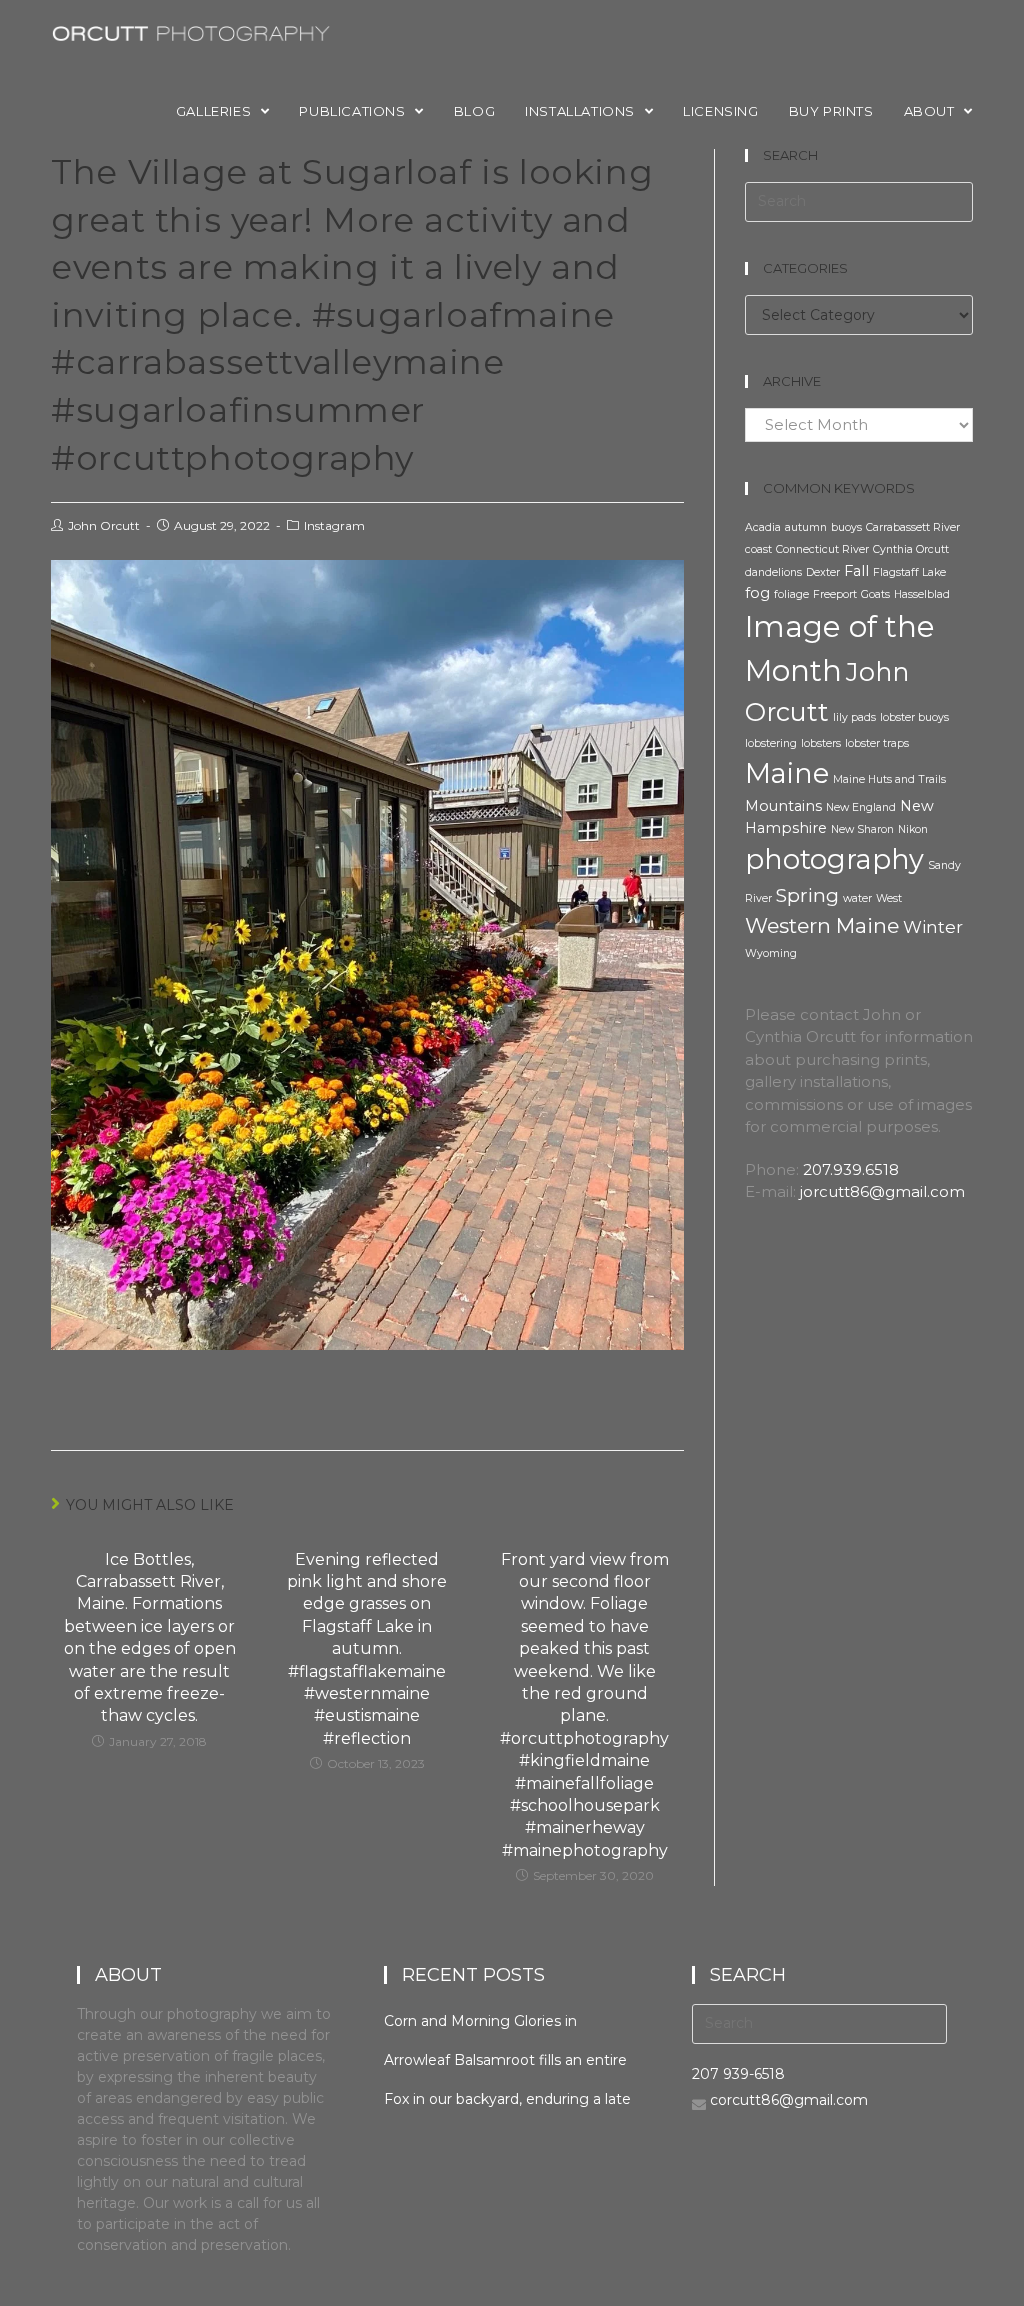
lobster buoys (914, 717)
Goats (875, 594)
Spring (807, 895)
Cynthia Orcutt (911, 549)
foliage (791, 594)
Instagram (334, 525)
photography (834, 859)
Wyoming (771, 953)
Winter (933, 927)
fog (757, 593)
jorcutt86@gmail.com (882, 1191)
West (889, 898)
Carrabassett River (913, 527)
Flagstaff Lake (909, 572)
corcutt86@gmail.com (789, 2100)
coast (758, 549)
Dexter (823, 572)
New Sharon (862, 829)
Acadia (763, 527)
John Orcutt (104, 525)
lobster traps (877, 743)
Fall (856, 571)
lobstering (771, 743)
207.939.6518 (851, 1169)
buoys (846, 527)
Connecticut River (822, 549)
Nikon (913, 829)
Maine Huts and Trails (889, 779)
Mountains (783, 806)
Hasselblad (922, 594)
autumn (806, 527)
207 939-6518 (738, 2074)
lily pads (854, 717)
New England (861, 807)
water (857, 898)
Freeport (835, 594)
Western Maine (822, 925)
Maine (787, 773)
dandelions (773, 572)
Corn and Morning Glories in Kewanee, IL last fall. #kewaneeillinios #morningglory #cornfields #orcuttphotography (496, 2021)
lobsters (821, 743)
